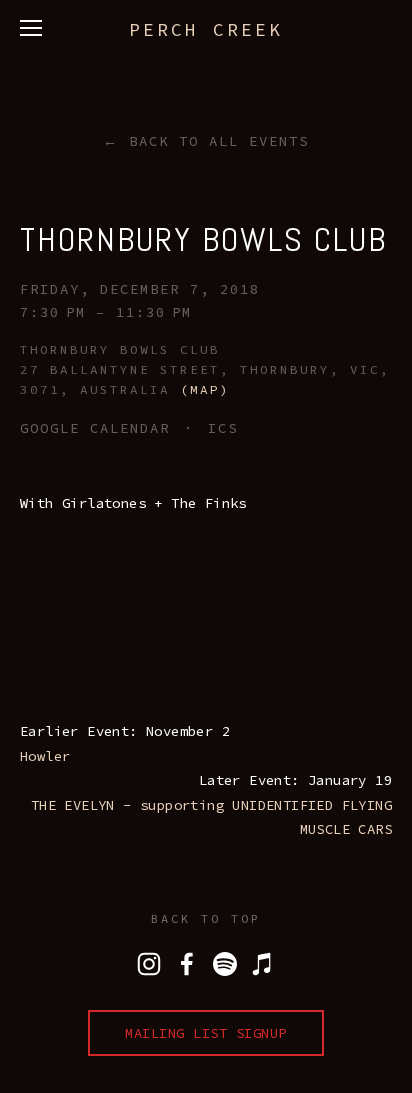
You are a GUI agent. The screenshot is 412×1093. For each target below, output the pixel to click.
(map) (205, 389)
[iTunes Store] (263, 964)
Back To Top (206, 918)
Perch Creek (206, 29)
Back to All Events (219, 141)
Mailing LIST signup (206, 1033)
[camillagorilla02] (225, 964)
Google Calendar (95, 428)
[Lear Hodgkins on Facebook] (187, 964)
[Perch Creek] (149, 964)
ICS (223, 428)
